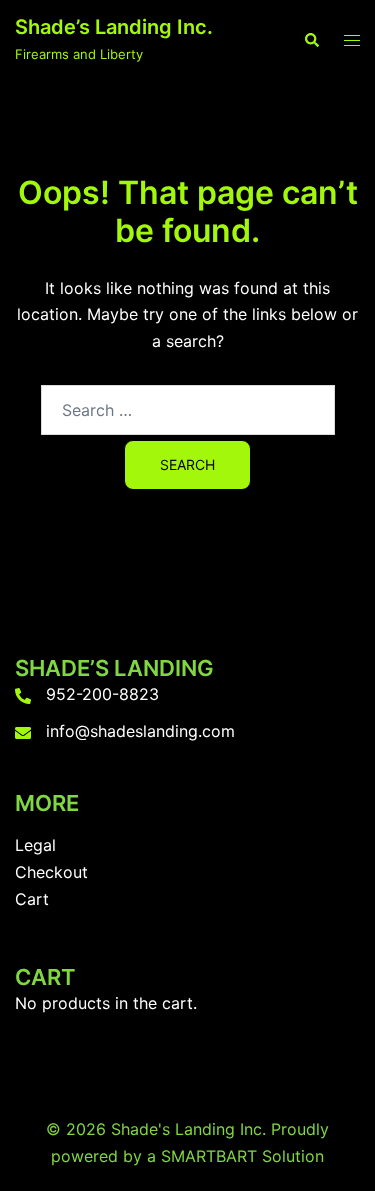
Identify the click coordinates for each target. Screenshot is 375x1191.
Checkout (51, 872)
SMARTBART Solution (242, 1156)
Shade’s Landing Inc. (114, 27)
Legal (35, 845)
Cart (32, 899)
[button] (311, 40)
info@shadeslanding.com (140, 731)
